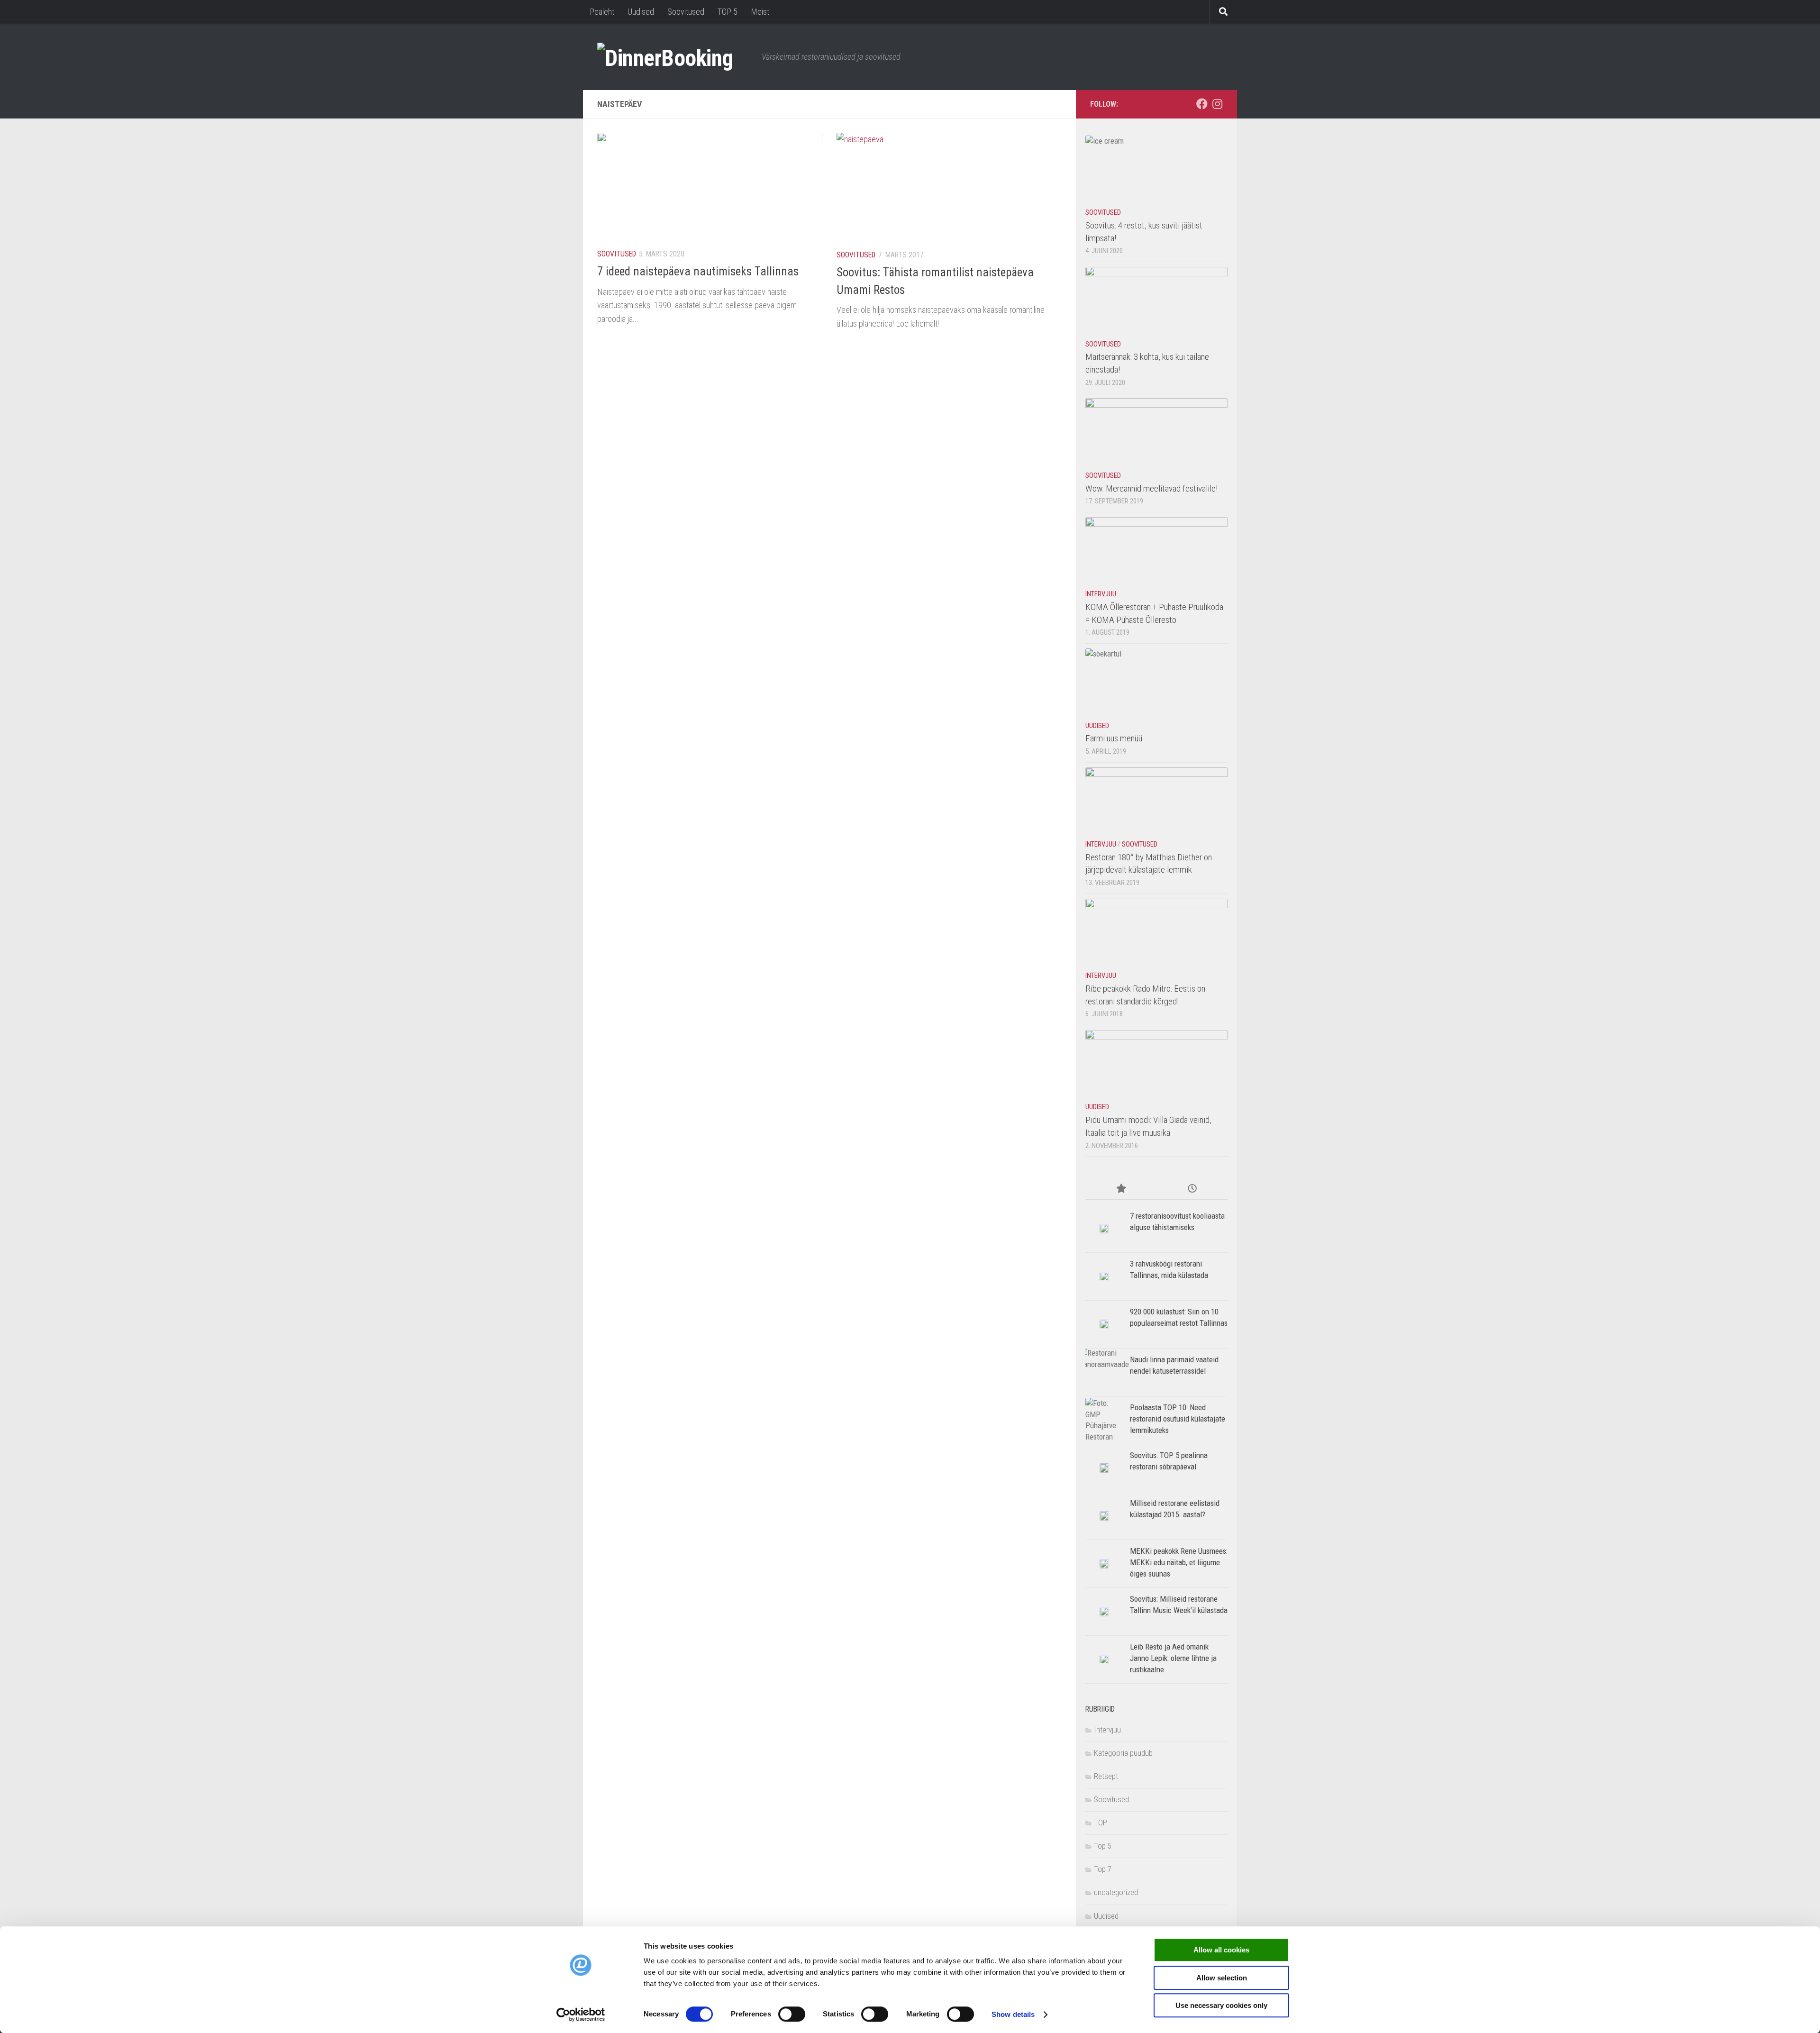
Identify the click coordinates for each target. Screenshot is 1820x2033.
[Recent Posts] (1192, 1189)
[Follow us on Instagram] (1217, 104)
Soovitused (686, 12)
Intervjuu (1101, 594)
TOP (1101, 1823)
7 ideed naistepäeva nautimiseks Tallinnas (698, 271)
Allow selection (1222, 1978)
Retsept (1106, 1776)
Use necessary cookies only (1221, 2005)
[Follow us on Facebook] (1202, 104)
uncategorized (1116, 1892)
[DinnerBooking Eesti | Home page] (675, 57)
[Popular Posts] (1121, 1189)
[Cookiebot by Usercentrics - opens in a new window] (581, 2015)
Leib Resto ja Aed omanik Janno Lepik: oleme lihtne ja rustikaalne (1173, 1658)
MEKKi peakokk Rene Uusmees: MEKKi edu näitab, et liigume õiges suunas (1179, 1562)
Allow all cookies (1221, 1950)
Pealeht (602, 12)
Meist (760, 12)
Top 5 (1103, 1846)
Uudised (641, 12)
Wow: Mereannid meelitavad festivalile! (1151, 488)
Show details (1013, 2014)
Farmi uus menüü (1114, 738)
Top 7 (1103, 1869)
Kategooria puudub (1123, 1753)
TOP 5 (728, 12)
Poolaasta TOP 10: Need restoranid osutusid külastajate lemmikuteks (1178, 1418)
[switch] (792, 2014)
